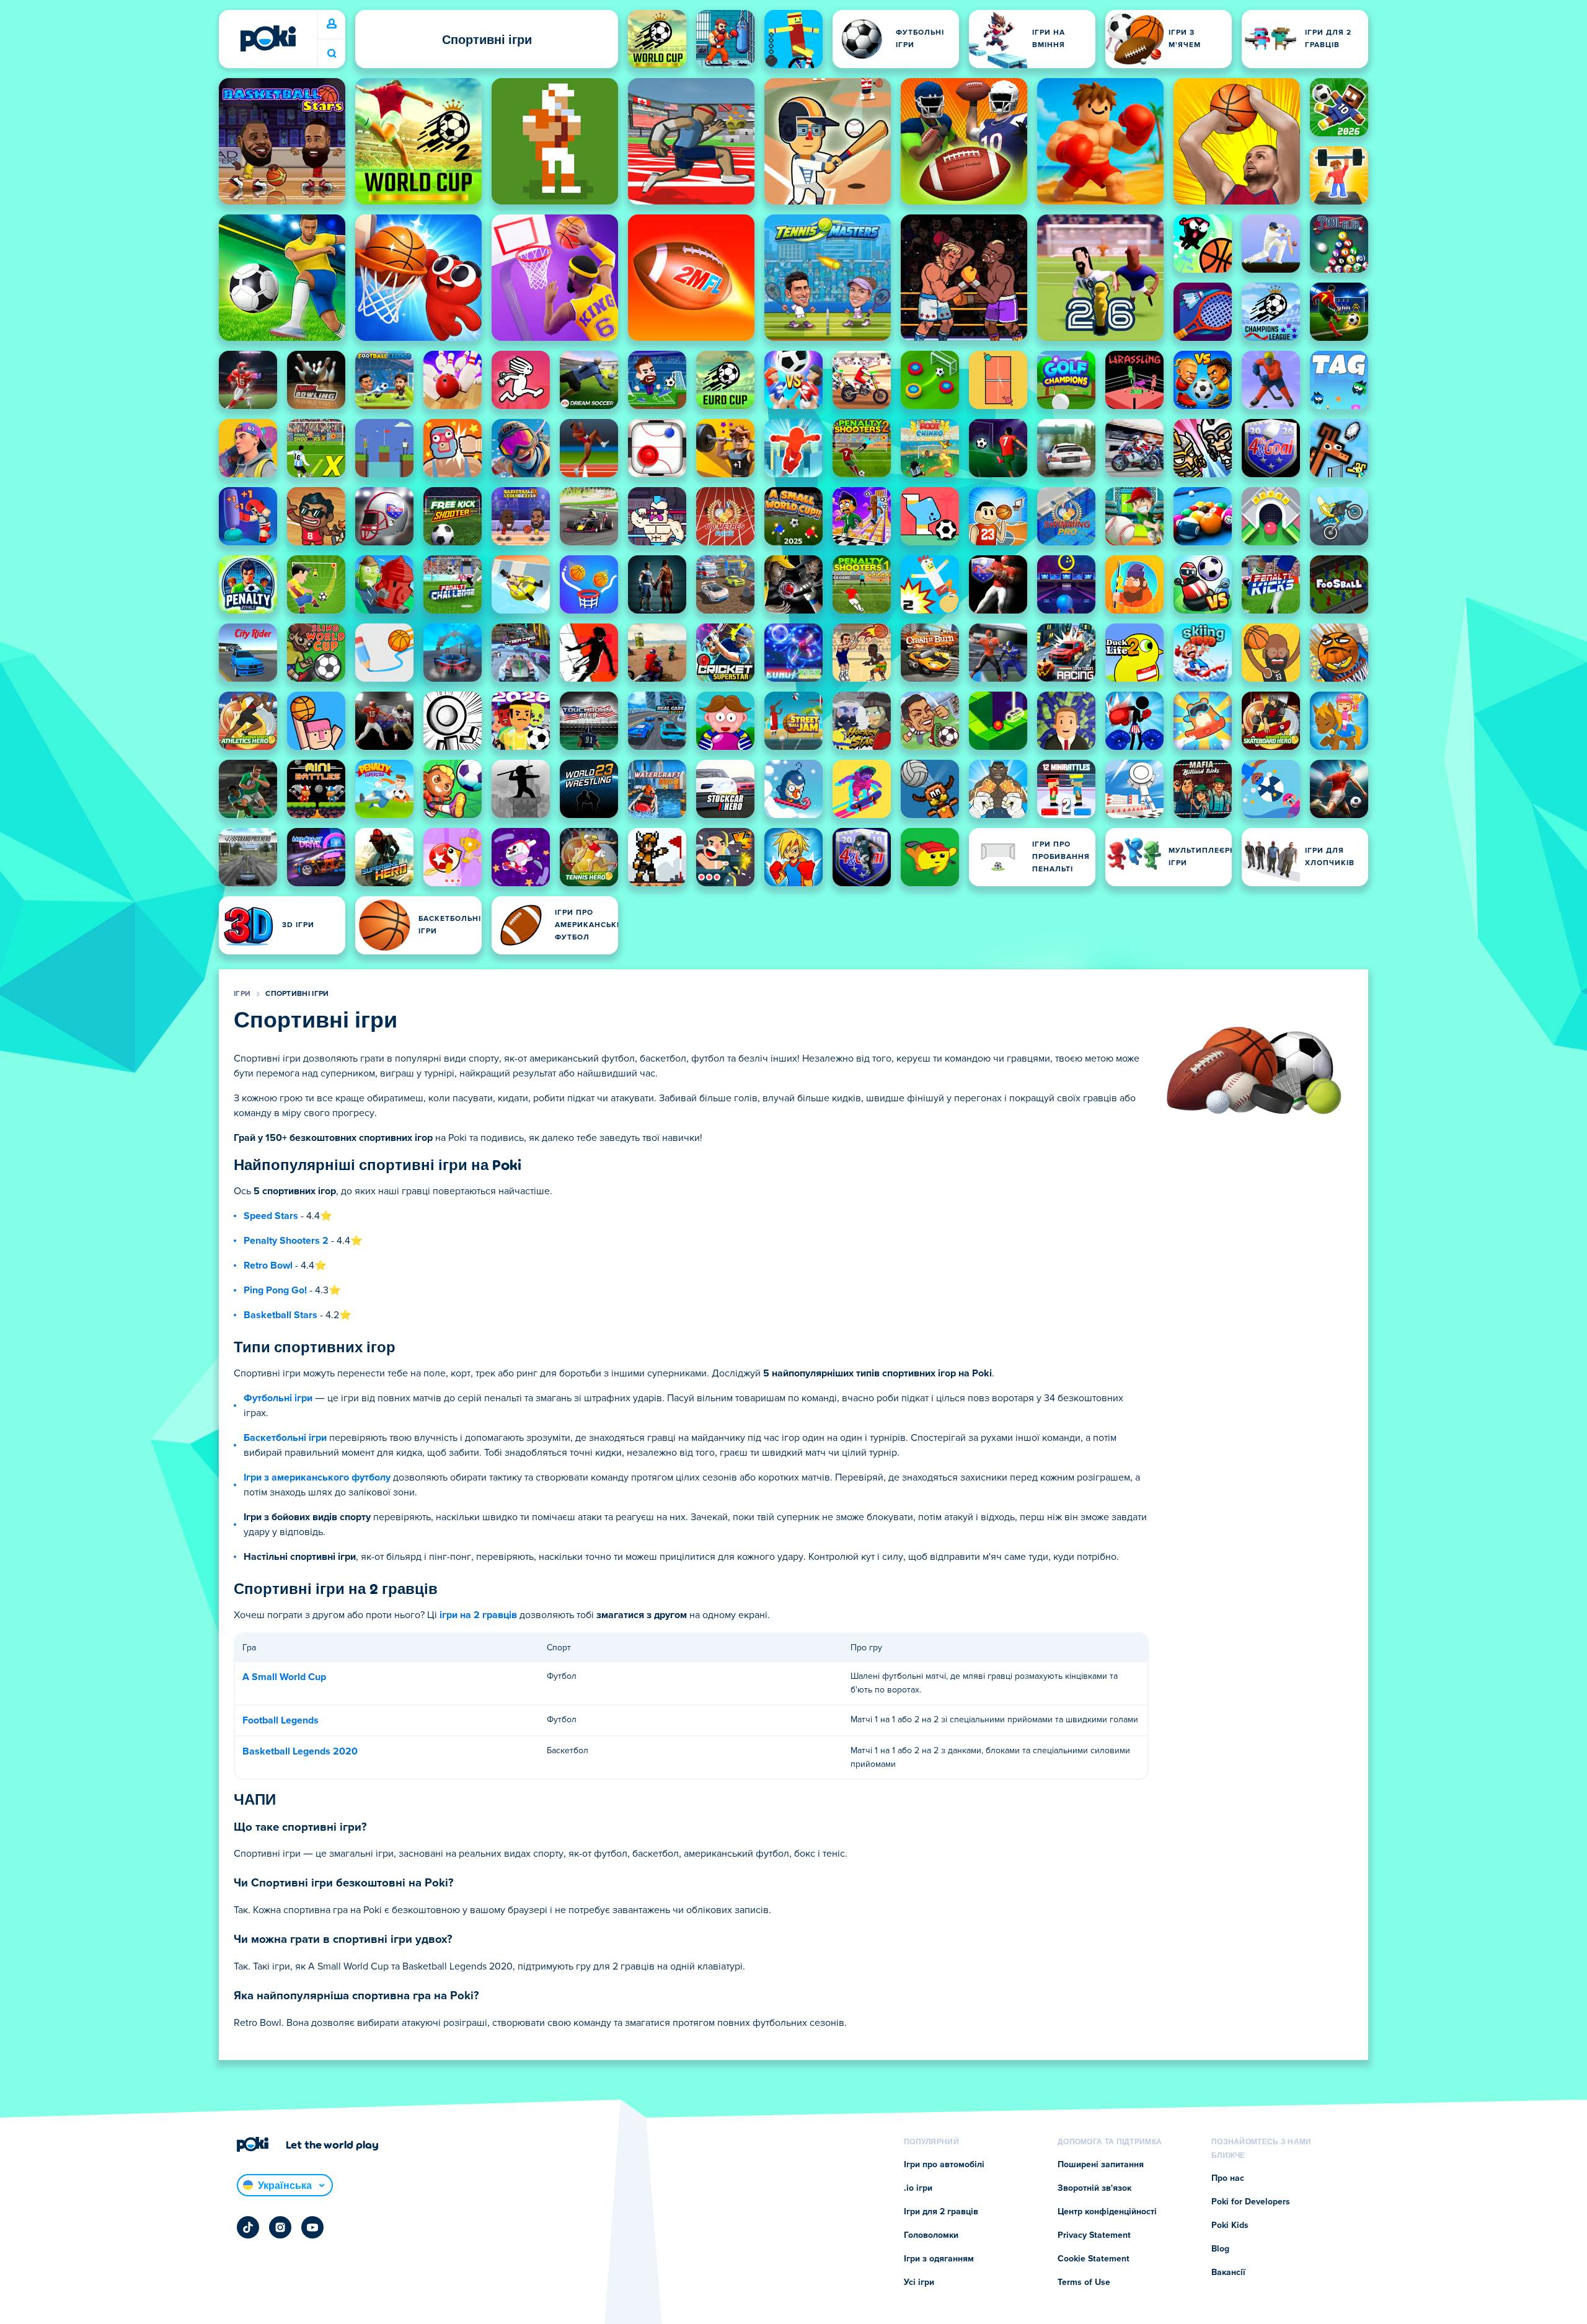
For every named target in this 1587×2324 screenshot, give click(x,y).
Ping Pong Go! (275, 1290)
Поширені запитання (1101, 2165)
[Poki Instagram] (280, 2227)
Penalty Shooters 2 (286, 1241)
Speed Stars (271, 1216)
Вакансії (1228, 2273)
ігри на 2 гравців (478, 1615)
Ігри (242, 994)
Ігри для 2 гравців (941, 2212)
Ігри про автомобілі (944, 2165)
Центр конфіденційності (1107, 2212)
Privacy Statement (1094, 2235)
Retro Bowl (268, 1265)
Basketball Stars (281, 1315)
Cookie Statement (1094, 2259)
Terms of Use (1084, 2282)
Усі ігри (919, 2282)
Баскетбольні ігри (285, 1438)
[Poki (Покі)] (268, 38)
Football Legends (281, 1720)
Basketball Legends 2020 (300, 1751)
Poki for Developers (1251, 2202)
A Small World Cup (284, 1677)
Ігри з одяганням (939, 2259)
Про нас (1228, 2178)
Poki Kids (1230, 2225)
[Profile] (332, 24)
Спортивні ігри (297, 994)
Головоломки (931, 2235)
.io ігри (918, 2188)
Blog (1220, 2249)
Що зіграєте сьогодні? (332, 54)
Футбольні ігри (278, 1398)
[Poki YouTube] (312, 2227)
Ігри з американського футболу (317, 1477)
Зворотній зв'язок (1094, 2188)
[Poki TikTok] (248, 2227)
